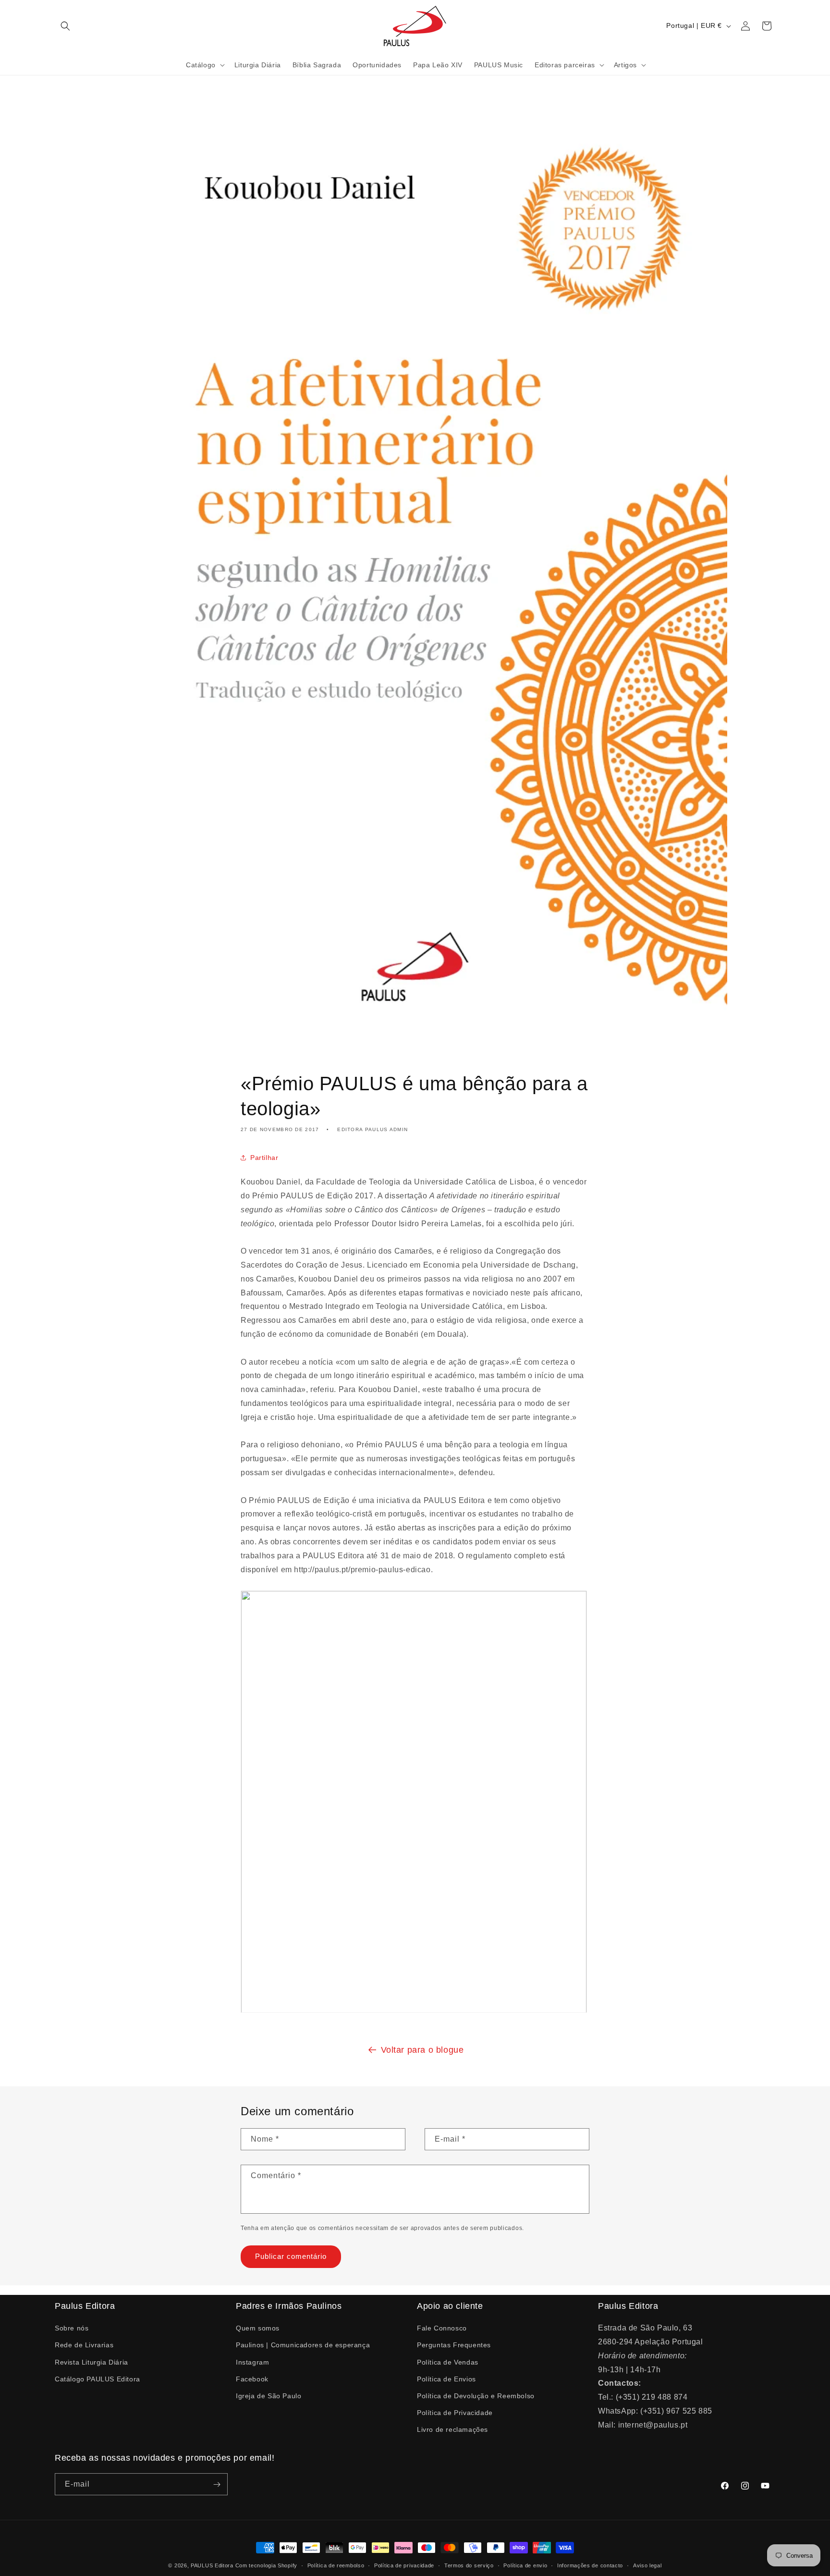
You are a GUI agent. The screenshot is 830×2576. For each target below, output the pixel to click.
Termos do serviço (469, 2565)
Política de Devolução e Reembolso (476, 2396)
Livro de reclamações (452, 2429)
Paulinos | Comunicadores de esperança (303, 2345)
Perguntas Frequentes (454, 2345)
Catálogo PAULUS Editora (98, 2379)
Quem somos (258, 2328)
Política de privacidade (404, 2565)
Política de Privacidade (455, 2413)
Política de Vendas (448, 2362)
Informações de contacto (590, 2565)
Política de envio (525, 2565)
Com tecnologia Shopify (266, 2565)
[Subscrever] (217, 2485)
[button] (65, 26)
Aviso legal (647, 2565)
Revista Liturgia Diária (92, 2362)
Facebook (252, 2379)
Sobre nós (72, 2328)
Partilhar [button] (264, 1158)
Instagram (252, 2362)
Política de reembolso (336, 2565)
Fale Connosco (442, 2328)
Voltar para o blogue (422, 2050)
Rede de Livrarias (84, 2345)
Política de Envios (446, 2379)
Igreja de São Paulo (269, 2396)
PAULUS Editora (213, 2565)
